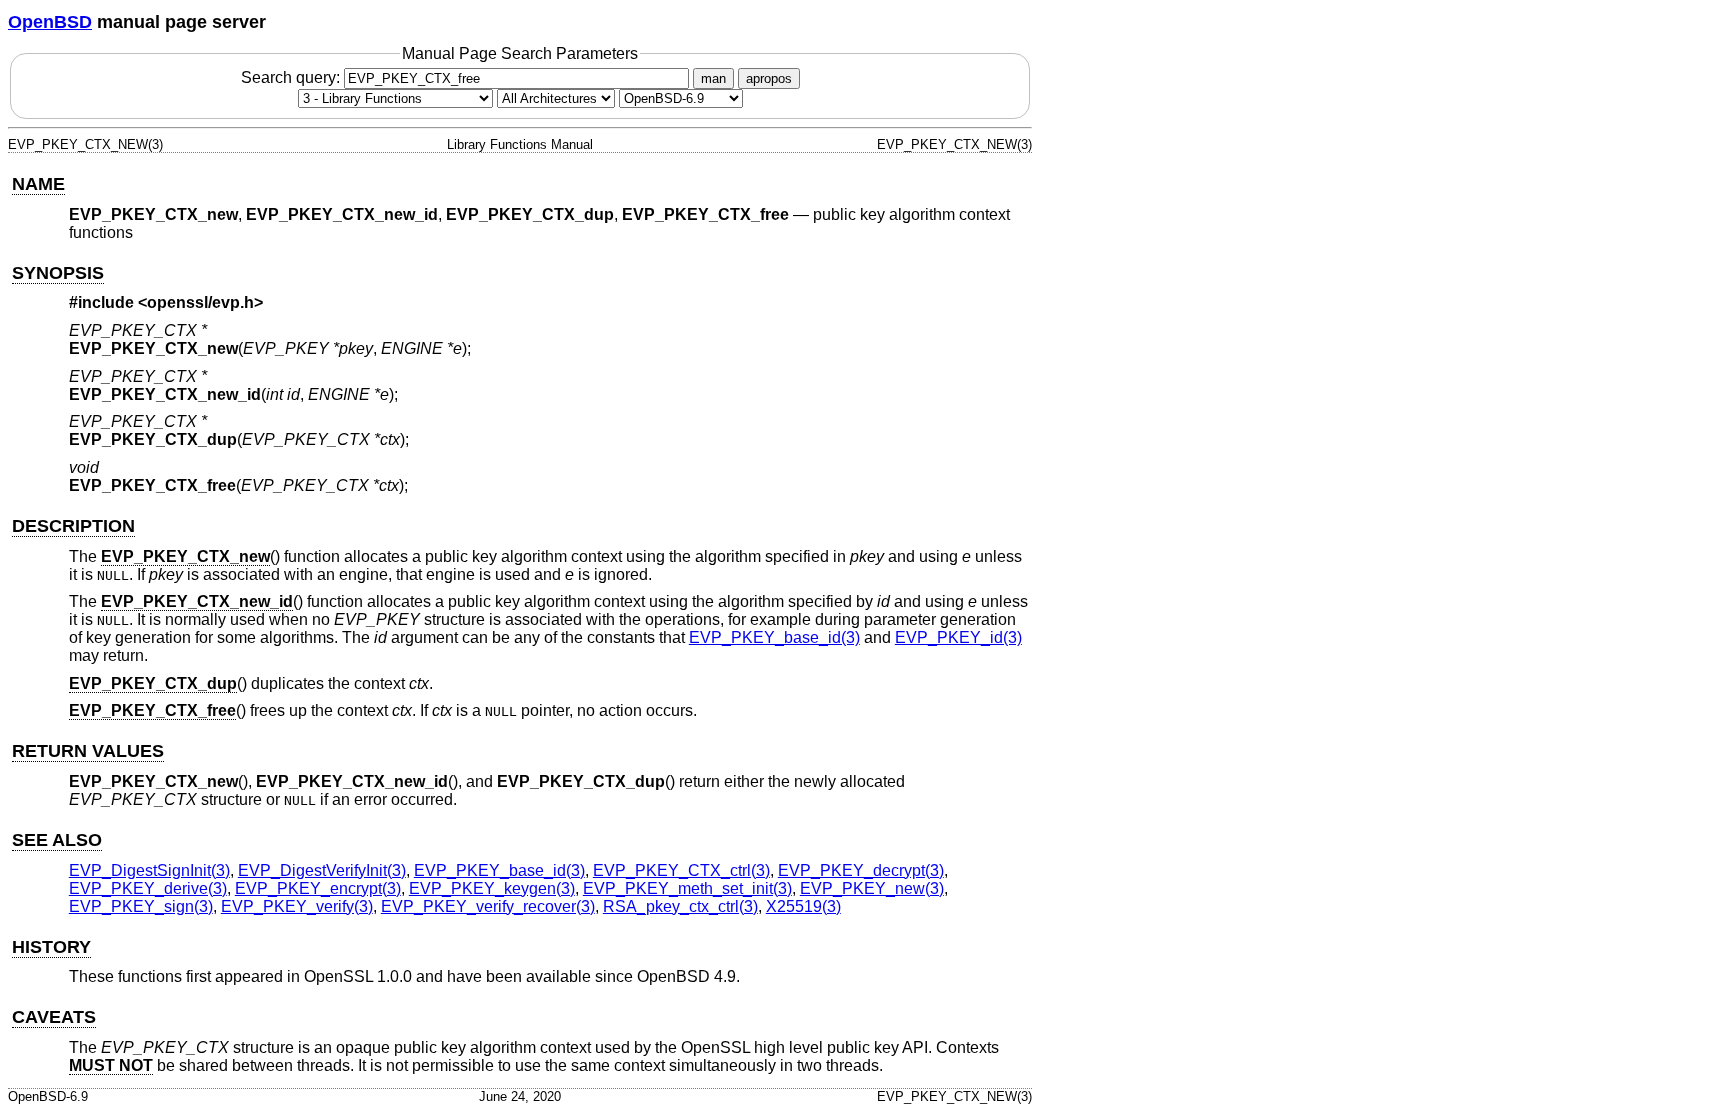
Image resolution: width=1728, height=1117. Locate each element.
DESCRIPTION (73, 526)
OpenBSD (50, 22)
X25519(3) (803, 906)
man (713, 78)
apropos (769, 78)
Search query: (292, 77)
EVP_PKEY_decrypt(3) (861, 870)
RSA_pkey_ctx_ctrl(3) (680, 906)
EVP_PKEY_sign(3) (141, 906)
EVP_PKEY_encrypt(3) (318, 888)
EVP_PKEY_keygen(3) (492, 888)
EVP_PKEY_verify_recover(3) (488, 906)
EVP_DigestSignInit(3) (149, 870)
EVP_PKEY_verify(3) (297, 906)
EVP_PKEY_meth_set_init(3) (687, 888)
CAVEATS (54, 1017)
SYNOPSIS (58, 273)
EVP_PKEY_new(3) (872, 888)
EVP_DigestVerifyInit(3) (322, 870)
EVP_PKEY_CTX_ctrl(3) (681, 870)
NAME (38, 184)
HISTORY (51, 947)
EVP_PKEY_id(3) (958, 637)
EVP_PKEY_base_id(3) (774, 637)
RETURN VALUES (88, 751)
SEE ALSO (57, 840)
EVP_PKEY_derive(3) (148, 888)
